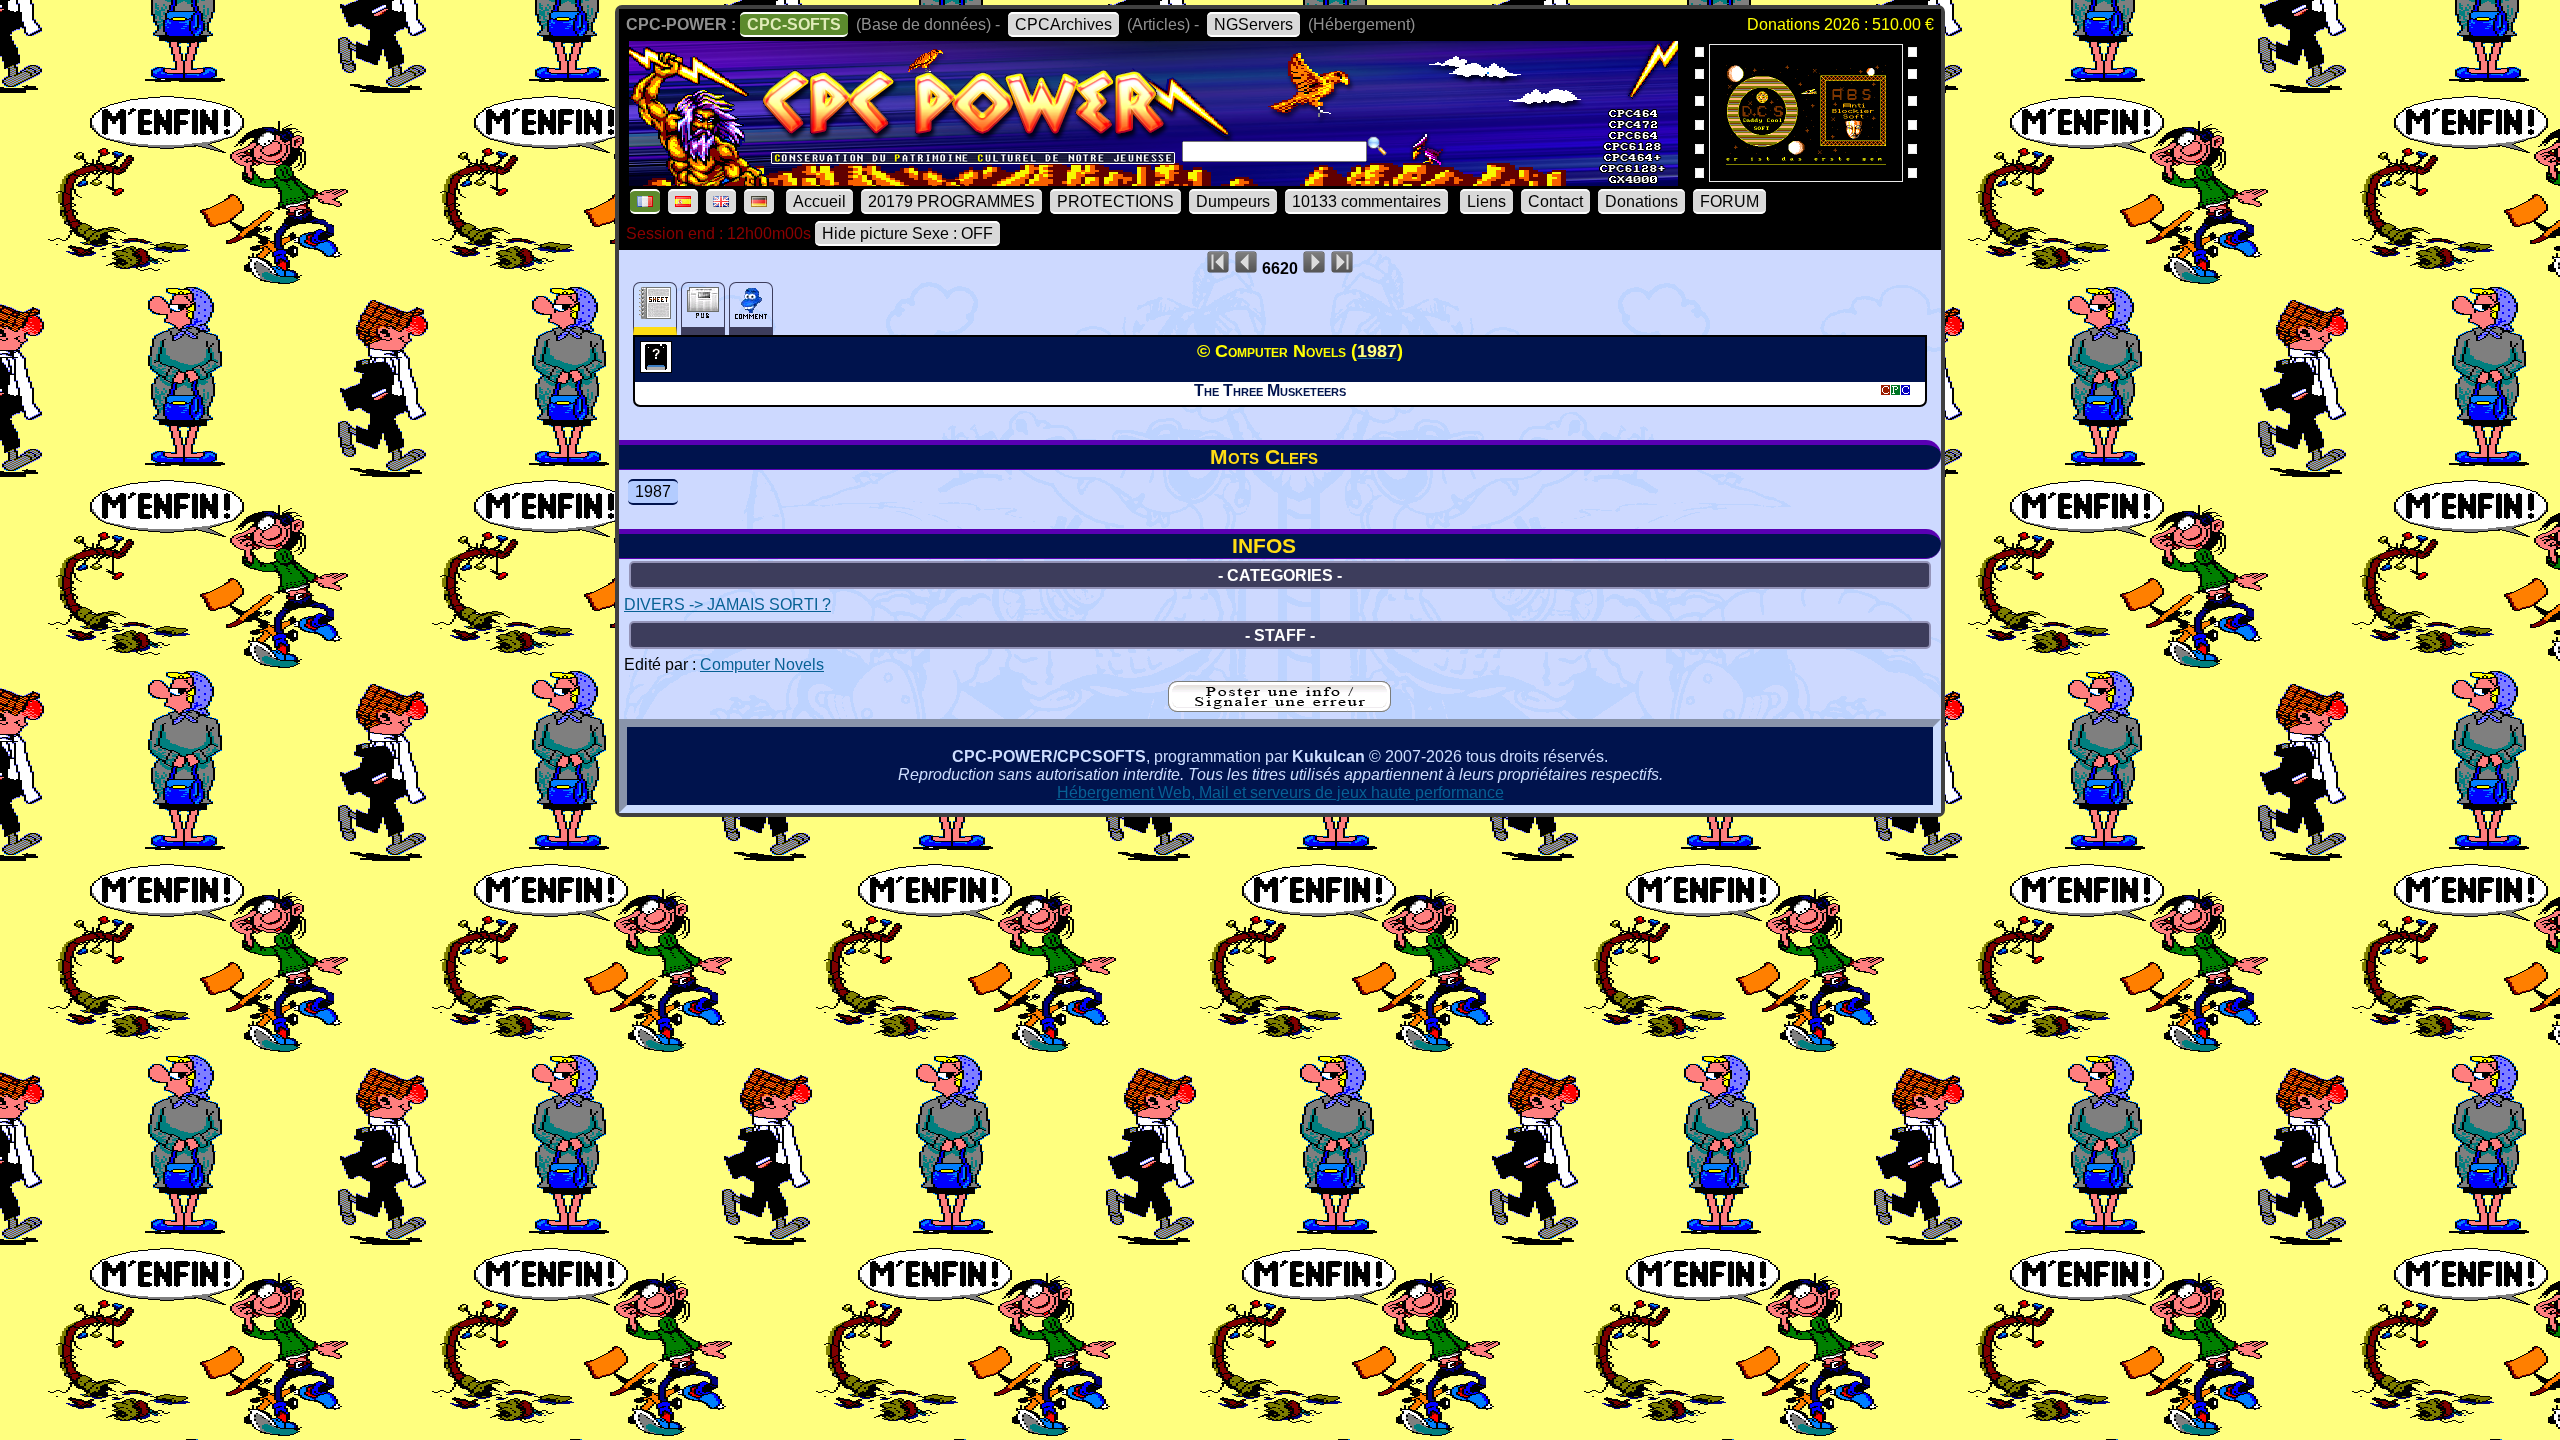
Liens (1486, 201)
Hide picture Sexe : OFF (907, 233)
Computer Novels (762, 664)
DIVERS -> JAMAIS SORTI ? (727, 604)
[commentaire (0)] (751, 308)
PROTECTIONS (1115, 201)
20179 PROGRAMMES (951, 201)
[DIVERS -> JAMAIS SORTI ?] (658, 367)
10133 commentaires (1366, 201)
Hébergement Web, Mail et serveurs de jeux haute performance (1280, 792)
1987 (653, 491)
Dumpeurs (1233, 201)
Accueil (819, 201)
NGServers (1253, 24)
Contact (1555, 201)
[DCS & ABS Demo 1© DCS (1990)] (1806, 175)
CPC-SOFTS (794, 24)
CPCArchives (1063, 24)
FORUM (1729, 201)
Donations (1641, 201)
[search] (1377, 146)
